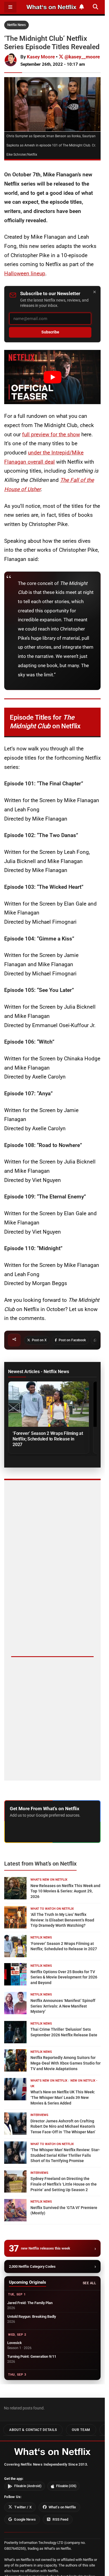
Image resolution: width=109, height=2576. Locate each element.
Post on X (39, 1340)
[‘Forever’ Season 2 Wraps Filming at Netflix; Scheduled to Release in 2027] (49, 1404)
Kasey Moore (41, 57)
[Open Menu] (10, 7)
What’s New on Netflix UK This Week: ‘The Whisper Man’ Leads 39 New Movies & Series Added (63, 2097)
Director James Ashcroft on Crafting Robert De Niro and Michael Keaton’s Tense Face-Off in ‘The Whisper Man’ (63, 2126)
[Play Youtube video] (52, 377)
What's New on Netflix (49, 1880)
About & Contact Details (33, 2430)
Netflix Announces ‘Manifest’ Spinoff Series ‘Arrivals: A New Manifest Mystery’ (63, 2006)
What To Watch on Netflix (52, 1909)
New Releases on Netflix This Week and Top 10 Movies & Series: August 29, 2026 (65, 1891)
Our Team (81, 2430)
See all (89, 2283)
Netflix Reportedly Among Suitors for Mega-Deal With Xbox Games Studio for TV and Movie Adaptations (66, 2063)
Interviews (39, 2115)
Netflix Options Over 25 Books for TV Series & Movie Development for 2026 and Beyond (64, 1977)
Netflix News (16, 25)
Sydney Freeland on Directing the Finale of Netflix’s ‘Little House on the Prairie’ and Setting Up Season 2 (64, 2184)
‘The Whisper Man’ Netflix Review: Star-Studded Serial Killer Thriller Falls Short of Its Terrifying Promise (65, 2155)
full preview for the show (51, 434)
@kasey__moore (82, 57)
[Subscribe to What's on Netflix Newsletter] (82, 7)
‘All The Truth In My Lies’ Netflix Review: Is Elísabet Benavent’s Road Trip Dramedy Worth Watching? (62, 1920)
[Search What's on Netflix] (95, 7)
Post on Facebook (72, 1340)
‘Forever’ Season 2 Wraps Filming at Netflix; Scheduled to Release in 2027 (48, 1439)
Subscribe (50, 332)
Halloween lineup (25, 273)
